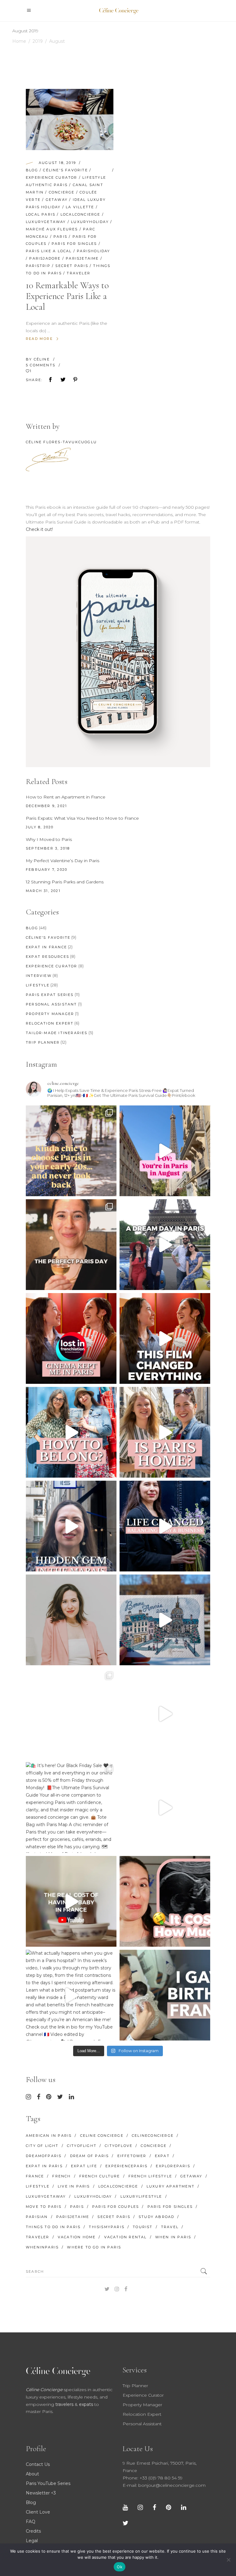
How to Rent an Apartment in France (66, 797)
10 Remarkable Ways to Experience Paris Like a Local (67, 296)
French (61, 2176)
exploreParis (173, 2166)
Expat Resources (47, 957)
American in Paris (49, 2136)
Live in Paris (74, 2186)
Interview (39, 976)
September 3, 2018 (48, 848)
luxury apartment (171, 2186)
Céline (43, 359)
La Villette (80, 207)
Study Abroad (156, 2217)
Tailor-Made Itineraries (57, 1033)
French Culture (100, 2176)
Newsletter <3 (41, 2493)
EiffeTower (132, 2156)
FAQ (31, 2522)
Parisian (37, 2217)
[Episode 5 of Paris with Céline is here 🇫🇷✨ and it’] (165, 1245)
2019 (38, 41)
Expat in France (46, 947)
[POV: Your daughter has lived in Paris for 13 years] (71, 1245)
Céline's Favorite (65, 170)
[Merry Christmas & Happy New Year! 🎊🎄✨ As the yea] (165, 1714)
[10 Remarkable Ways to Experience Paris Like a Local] (70, 119)
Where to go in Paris (94, 2247)
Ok (120, 2567)
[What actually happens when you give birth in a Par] (71, 1995)
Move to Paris (44, 2207)
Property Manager (50, 1014)
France (35, 2176)
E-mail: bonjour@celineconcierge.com (164, 2485)
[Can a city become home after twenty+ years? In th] (71, 1432)
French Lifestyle (150, 2176)
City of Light (42, 2146)
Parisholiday (93, 251)
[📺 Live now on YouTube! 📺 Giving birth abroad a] (165, 1995)
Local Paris (41, 214)
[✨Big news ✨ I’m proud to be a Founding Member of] (71, 1620)
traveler (79, 273)
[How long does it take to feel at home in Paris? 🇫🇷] (165, 1432)
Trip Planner (43, 1042)
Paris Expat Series (50, 995)
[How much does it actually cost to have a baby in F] (71, 1901)
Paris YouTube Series (48, 2483)
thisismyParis (107, 2227)
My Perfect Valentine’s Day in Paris (63, 861)
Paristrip (38, 266)
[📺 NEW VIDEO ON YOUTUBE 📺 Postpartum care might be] (165, 1901)
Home (19, 41)
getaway (57, 200)
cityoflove (119, 2146)
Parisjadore (45, 258)
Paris (60, 237)
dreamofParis (44, 2156)
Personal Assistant (51, 1004)
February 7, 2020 (47, 870)
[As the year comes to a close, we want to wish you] (71, 1714)
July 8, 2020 (40, 827)
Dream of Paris (90, 2156)
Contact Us (38, 2464)
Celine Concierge (102, 2136)
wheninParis (42, 2247)
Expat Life (84, 2166)
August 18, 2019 (57, 163)
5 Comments (41, 365)
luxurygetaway (46, 222)
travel (170, 2227)
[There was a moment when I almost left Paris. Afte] (165, 1338)
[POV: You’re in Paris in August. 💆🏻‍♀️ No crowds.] (165, 1151)
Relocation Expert (50, 1023)
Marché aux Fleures (52, 229)
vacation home (77, 2237)
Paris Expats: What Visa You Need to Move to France (82, 818)
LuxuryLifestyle (141, 2196)
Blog (32, 170)
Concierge (62, 192)
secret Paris (72, 266)
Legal (32, 2541)
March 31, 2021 (43, 891)
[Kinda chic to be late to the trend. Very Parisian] (71, 1151)
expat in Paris (44, 2166)
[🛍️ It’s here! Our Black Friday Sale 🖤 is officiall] (71, 1808)
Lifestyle (94, 177)
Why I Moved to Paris (49, 839)
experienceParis (126, 2166)
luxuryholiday (90, 222)
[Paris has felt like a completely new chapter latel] (165, 1526)
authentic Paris (47, 185)
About (32, 2474)
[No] (228, 2560)
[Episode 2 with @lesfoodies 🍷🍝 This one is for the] (71, 1526)
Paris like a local (49, 251)
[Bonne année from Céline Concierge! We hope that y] (165, 1620)
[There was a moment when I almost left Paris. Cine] (71, 1338)
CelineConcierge (153, 2136)
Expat (162, 2156)
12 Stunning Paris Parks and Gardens (65, 882)
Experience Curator (52, 177)
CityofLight (82, 2146)
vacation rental (126, 2237)
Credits (33, 2531)
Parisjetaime (82, 258)
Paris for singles (74, 244)
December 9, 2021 (46, 806)
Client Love (38, 2512)
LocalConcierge (81, 214)
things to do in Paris (53, 2227)
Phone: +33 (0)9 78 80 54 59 (153, 2478)
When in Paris (173, 2237)
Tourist (143, 2227)
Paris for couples (116, 2207)
